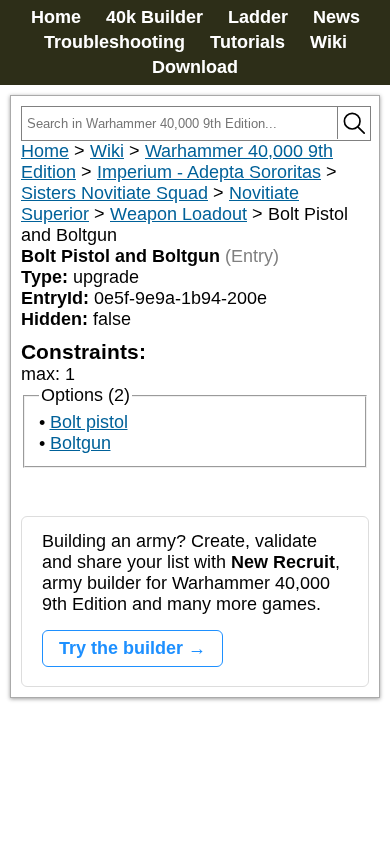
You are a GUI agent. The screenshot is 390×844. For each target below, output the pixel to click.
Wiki (328, 42)
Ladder (258, 17)
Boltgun (80, 443)
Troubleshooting (114, 42)
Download (195, 67)
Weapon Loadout (178, 214)
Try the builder (121, 648)
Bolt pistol (89, 422)
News (336, 17)
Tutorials (247, 42)
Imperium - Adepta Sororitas (209, 172)
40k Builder (154, 17)
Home (56, 17)
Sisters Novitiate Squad (114, 193)
